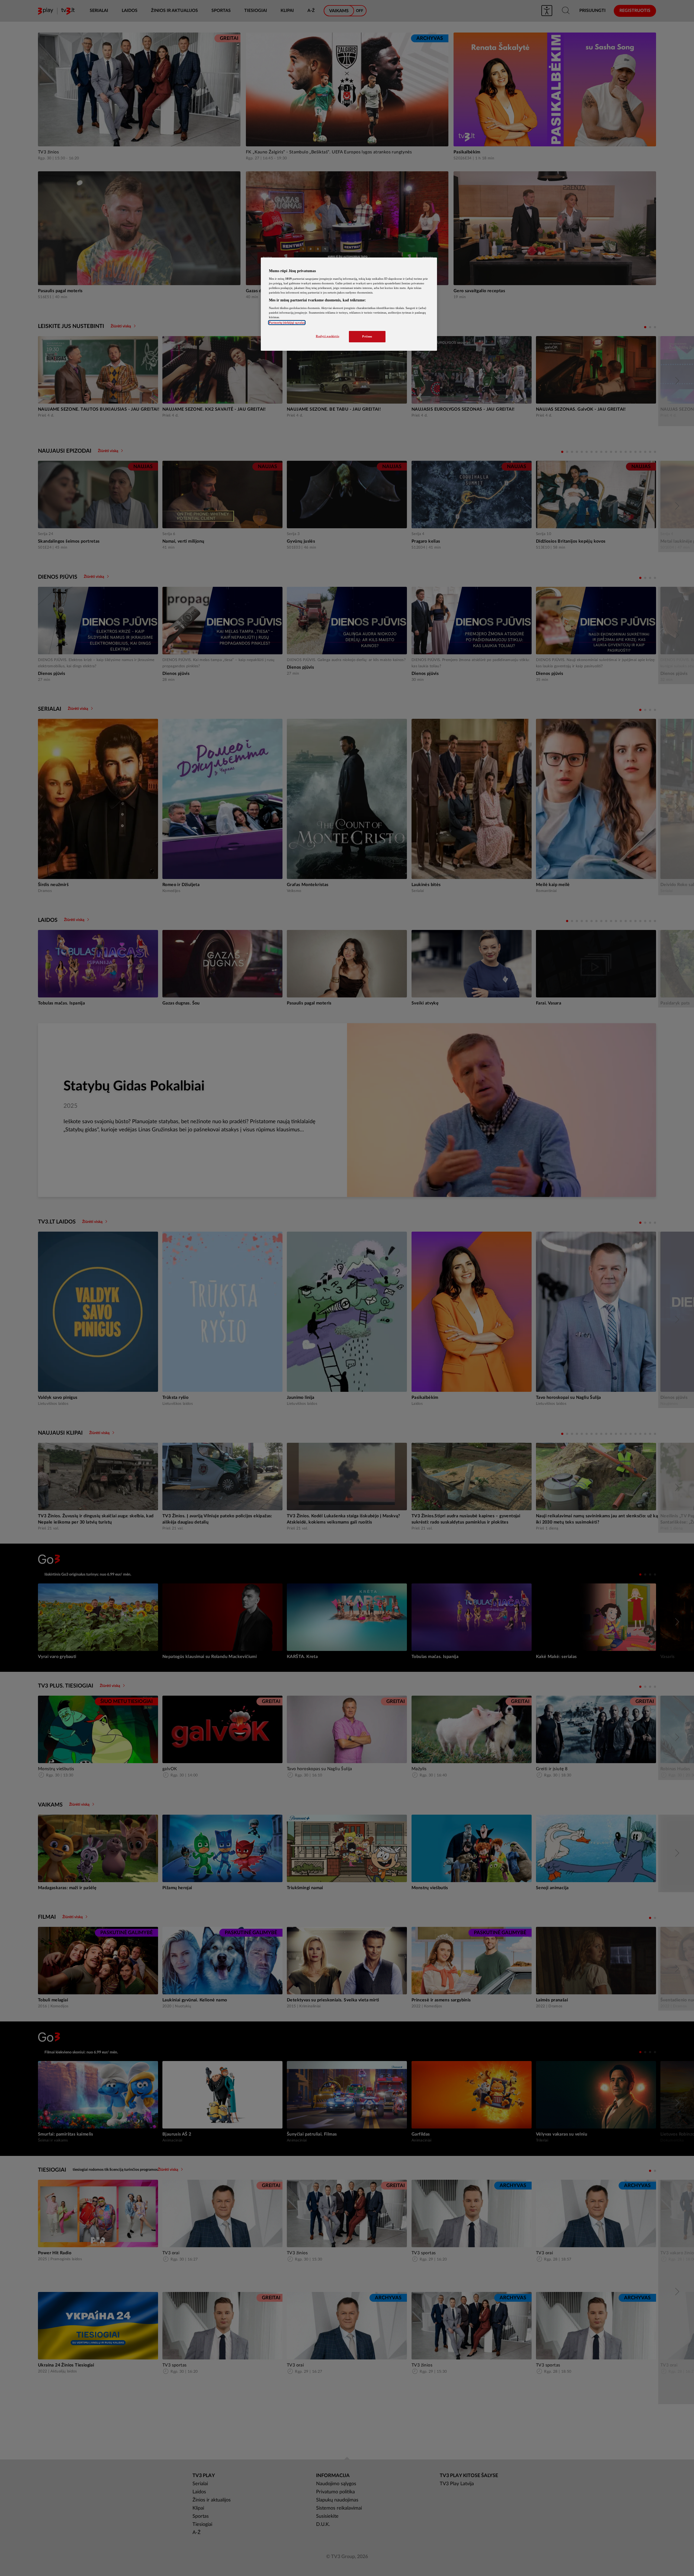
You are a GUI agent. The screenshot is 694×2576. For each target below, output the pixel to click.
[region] (349, 304)
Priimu (367, 336)
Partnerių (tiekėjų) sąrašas (287, 323)
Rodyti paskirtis (327, 336)
